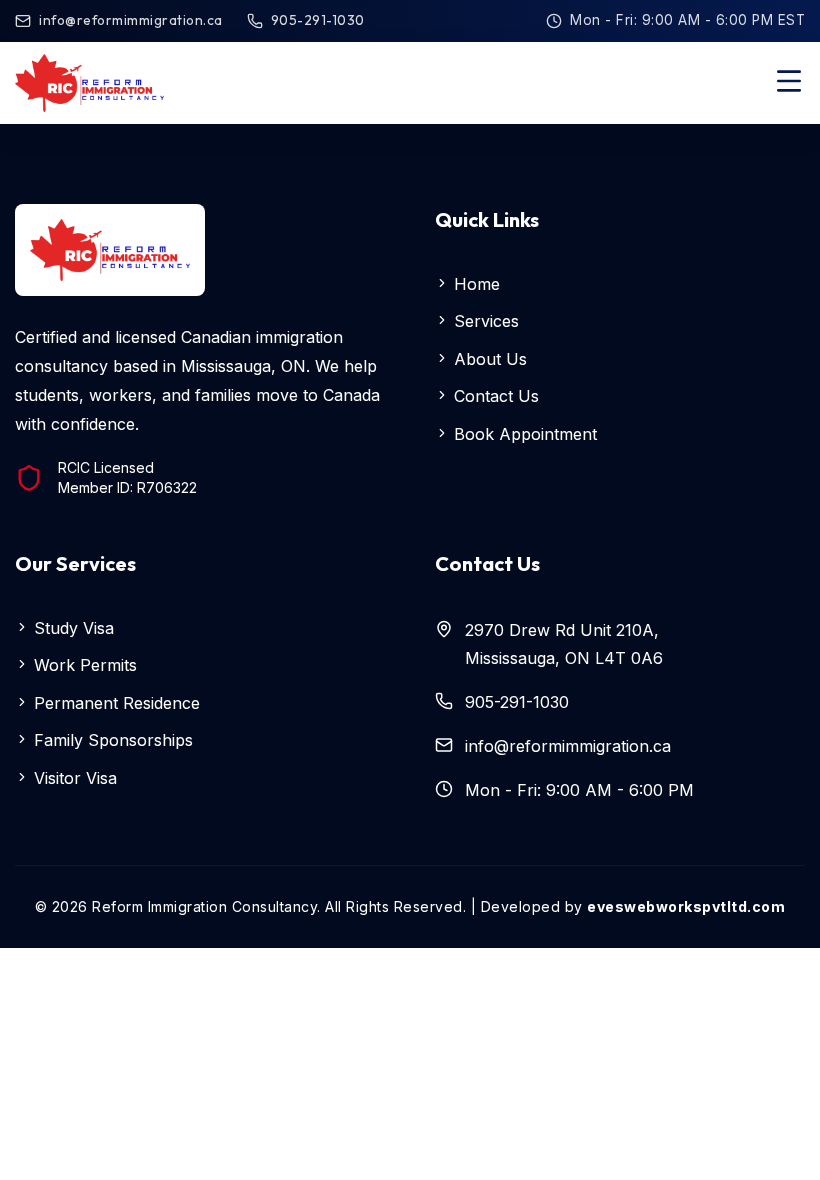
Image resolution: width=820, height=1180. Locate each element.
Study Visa (71, 628)
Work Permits (83, 665)
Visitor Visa (73, 778)
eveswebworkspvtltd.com (686, 906)
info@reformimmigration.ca (131, 20)
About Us (488, 359)
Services (484, 321)
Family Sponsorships (111, 740)
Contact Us (494, 396)
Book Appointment (523, 434)
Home (474, 284)
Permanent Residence (114, 703)
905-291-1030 (318, 20)
